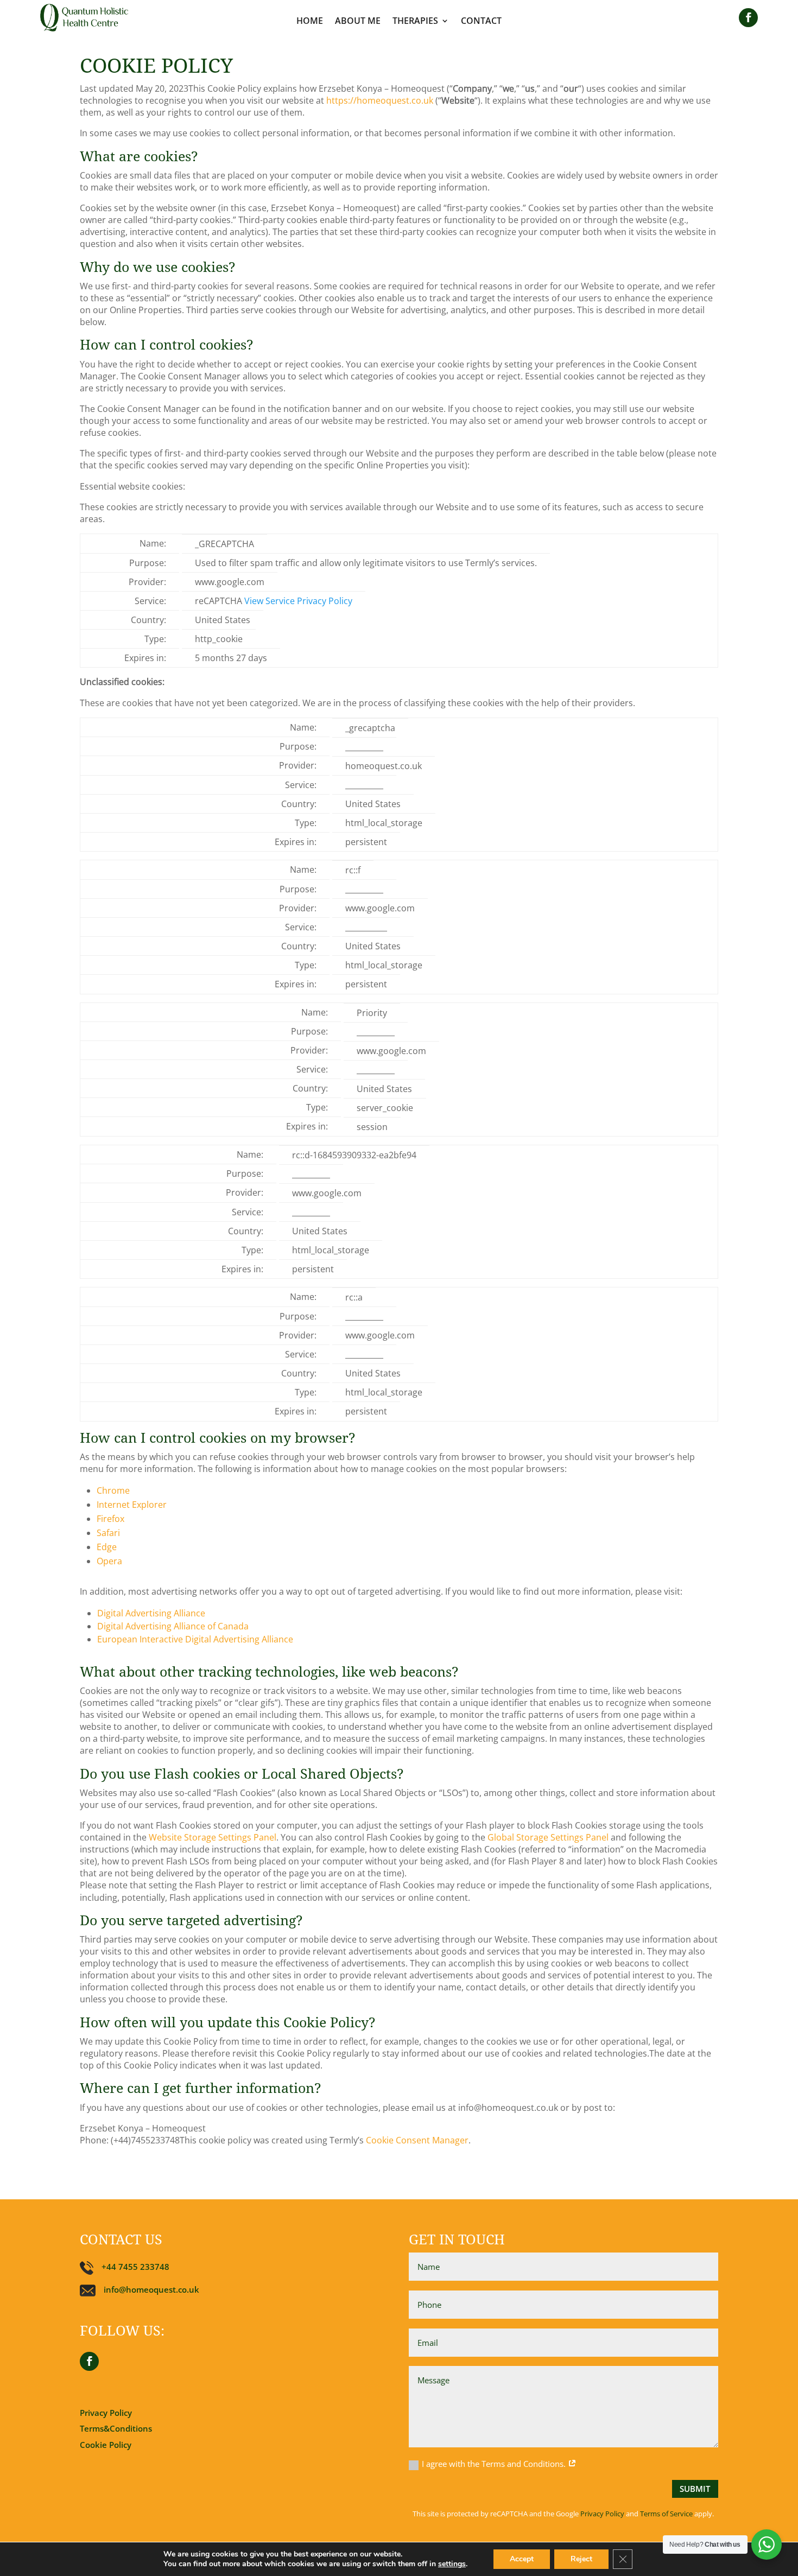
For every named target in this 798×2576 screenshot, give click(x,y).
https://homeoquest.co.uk (380, 100)
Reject (581, 2559)
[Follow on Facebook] (748, 18)
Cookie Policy (106, 2445)
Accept (522, 2559)
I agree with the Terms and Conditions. (495, 2464)
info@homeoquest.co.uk (151, 2289)
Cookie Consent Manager (417, 2140)
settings (452, 2564)
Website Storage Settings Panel (213, 1837)
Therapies (415, 21)
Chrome (113, 1490)
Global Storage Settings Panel (548, 1837)
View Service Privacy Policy (298, 601)
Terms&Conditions (116, 2428)
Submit (695, 2489)
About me (358, 21)
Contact (481, 21)
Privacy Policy (106, 2413)
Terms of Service (666, 2514)
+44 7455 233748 (135, 2267)
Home (310, 21)
